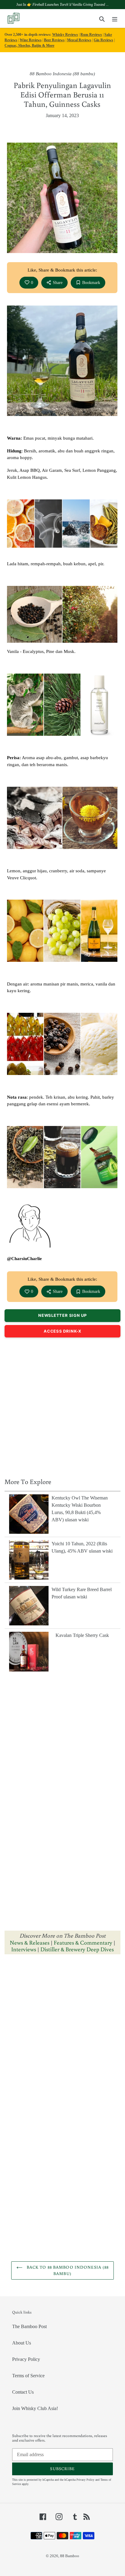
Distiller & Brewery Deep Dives (77, 1949)
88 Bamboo (70, 2556)
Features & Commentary (83, 1942)
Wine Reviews (31, 40)
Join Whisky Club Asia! (35, 2408)
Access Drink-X (62, 1331)
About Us (22, 2343)
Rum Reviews (91, 35)
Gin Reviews (103, 40)
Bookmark (91, 283)
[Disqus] (62, 2036)
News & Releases (30, 1942)
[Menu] (115, 19)
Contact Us (23, 2392)
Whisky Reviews (65, 35)
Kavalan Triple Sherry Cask (82, 1635)
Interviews (24, 1949)
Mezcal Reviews (79, 40)
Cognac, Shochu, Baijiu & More (29, 46)
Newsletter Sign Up (62, 1315)
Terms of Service (28, 2376)
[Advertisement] (62, 1406)
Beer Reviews (54, 40)
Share (58, 283)
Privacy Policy (26, 2359)
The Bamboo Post (29, 2326)
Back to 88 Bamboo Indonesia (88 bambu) (67, 2270)
